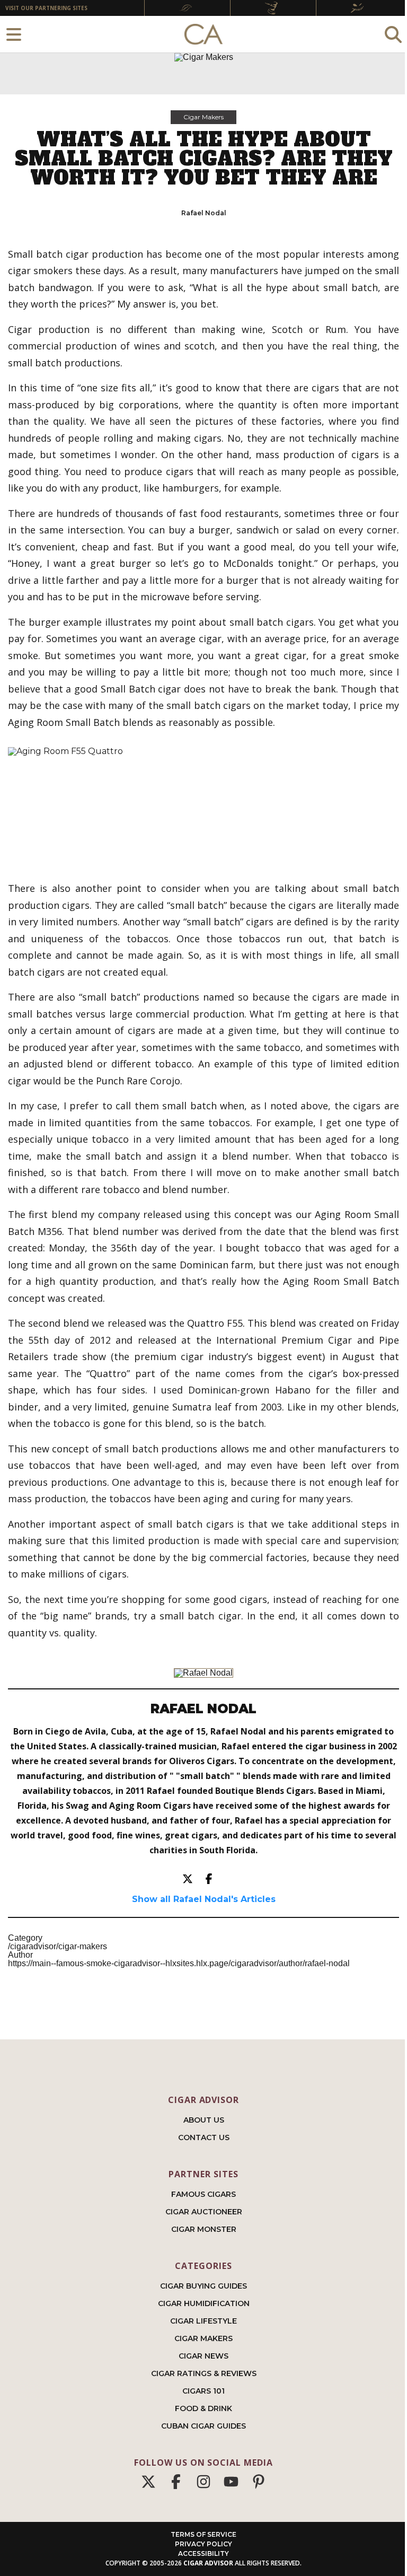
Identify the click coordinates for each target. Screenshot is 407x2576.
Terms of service (203, 2534)
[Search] (393, 34)
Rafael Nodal (204, 213)
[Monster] (359, 8)
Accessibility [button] (203, 2553)
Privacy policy (203, 2544)
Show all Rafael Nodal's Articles (204, 1899)
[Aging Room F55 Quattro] (203, 805)
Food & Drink (203, 2408)
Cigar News (203, 2356)
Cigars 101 (203, 2391)
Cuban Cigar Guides (203, 2426)
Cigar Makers (203, 117)
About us (204, 2120)
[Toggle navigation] (14, 34)
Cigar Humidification (204, 2303)
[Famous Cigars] (187, 8)
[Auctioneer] (273, 8)
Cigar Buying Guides (203, 2286)
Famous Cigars (203, 2194)
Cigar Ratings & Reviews (204, 2373)
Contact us (204, 2137)
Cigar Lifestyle (203, 2321)
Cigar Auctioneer (204, 2212)
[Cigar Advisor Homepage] (203, 34)
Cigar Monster (204, 2229)
